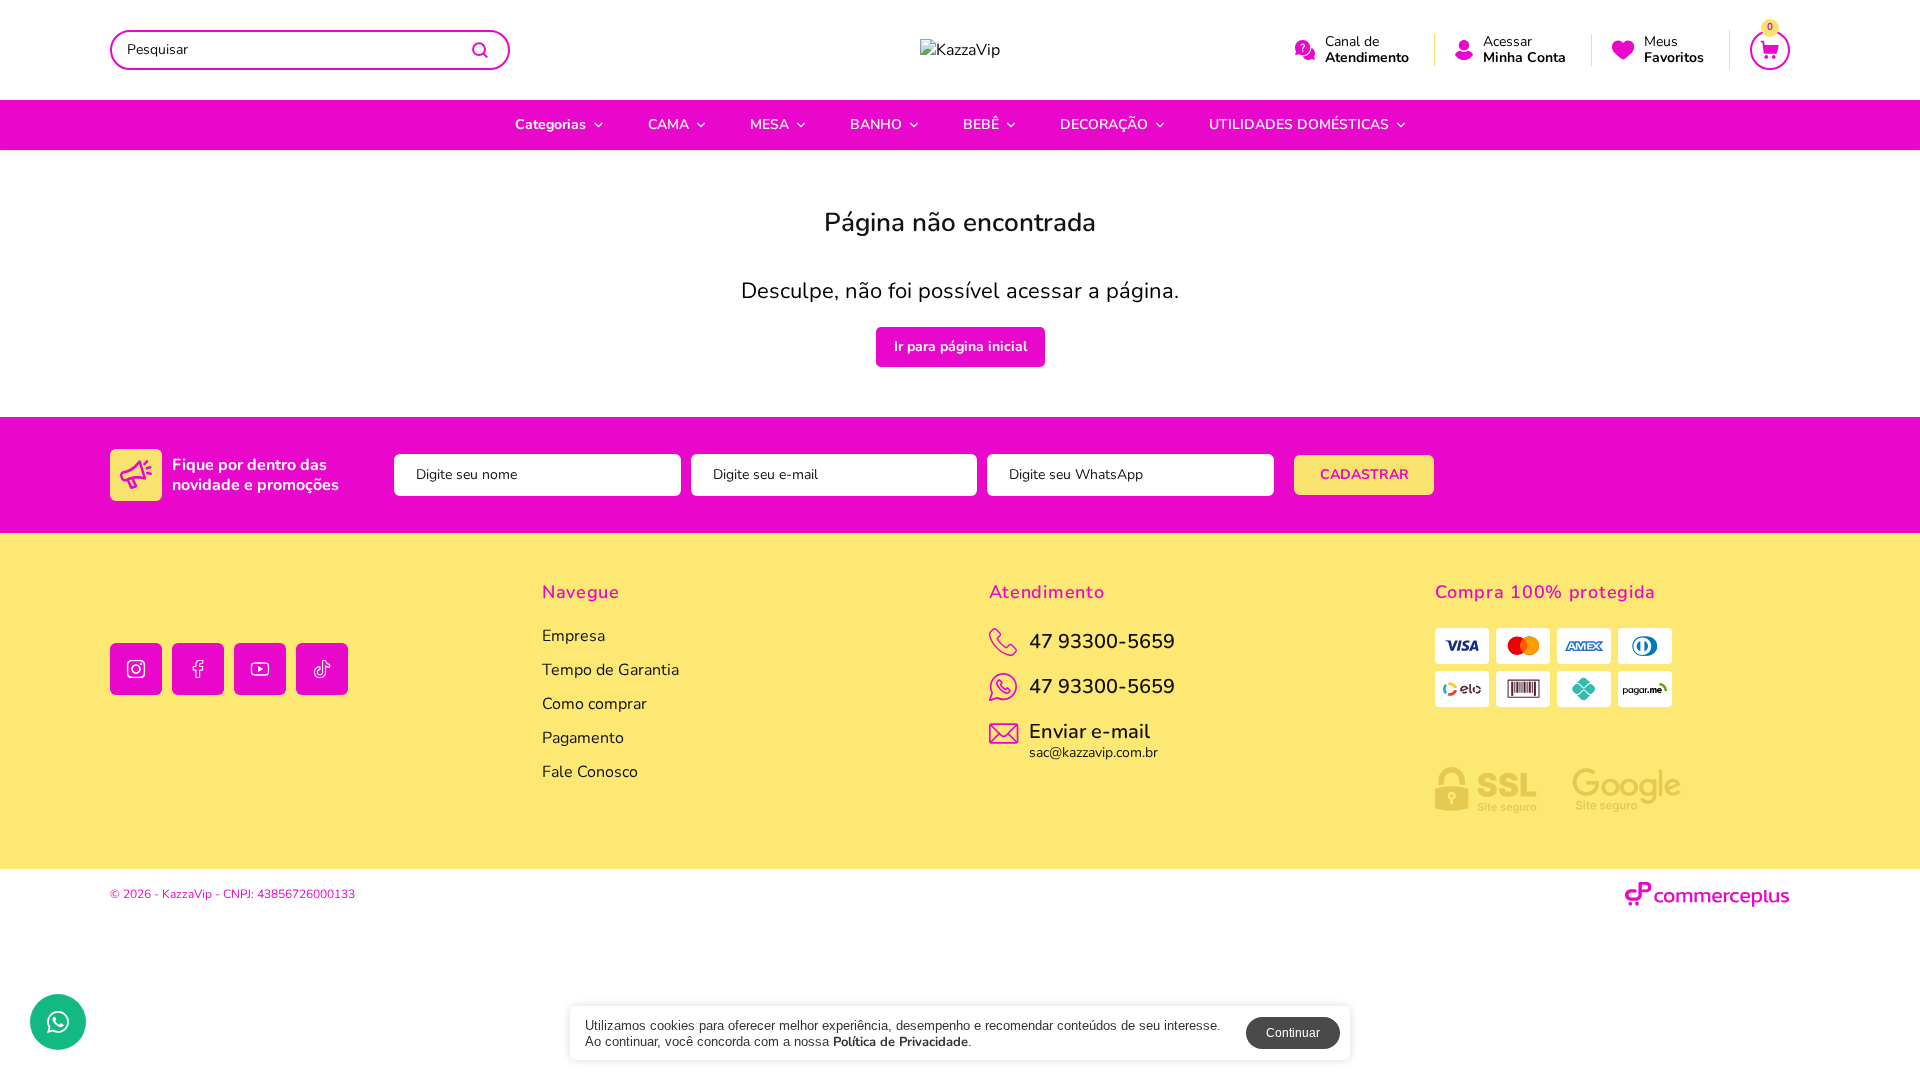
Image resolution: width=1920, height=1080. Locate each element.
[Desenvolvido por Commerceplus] (1707, 894)
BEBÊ (981, 124)
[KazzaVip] (960, 50)
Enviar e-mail (1093, 739)
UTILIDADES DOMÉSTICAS (1299, 124)
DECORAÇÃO (1104, 124)
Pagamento (583, 738)
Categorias (550, 124)
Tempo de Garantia (610, 670)
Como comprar (594, 704)
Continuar (1293, 1033)
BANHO (876, 124)
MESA (769, 124)
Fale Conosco (590, 772)
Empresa (573, 636)
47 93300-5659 (1102, 686)
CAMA (668, 124)
